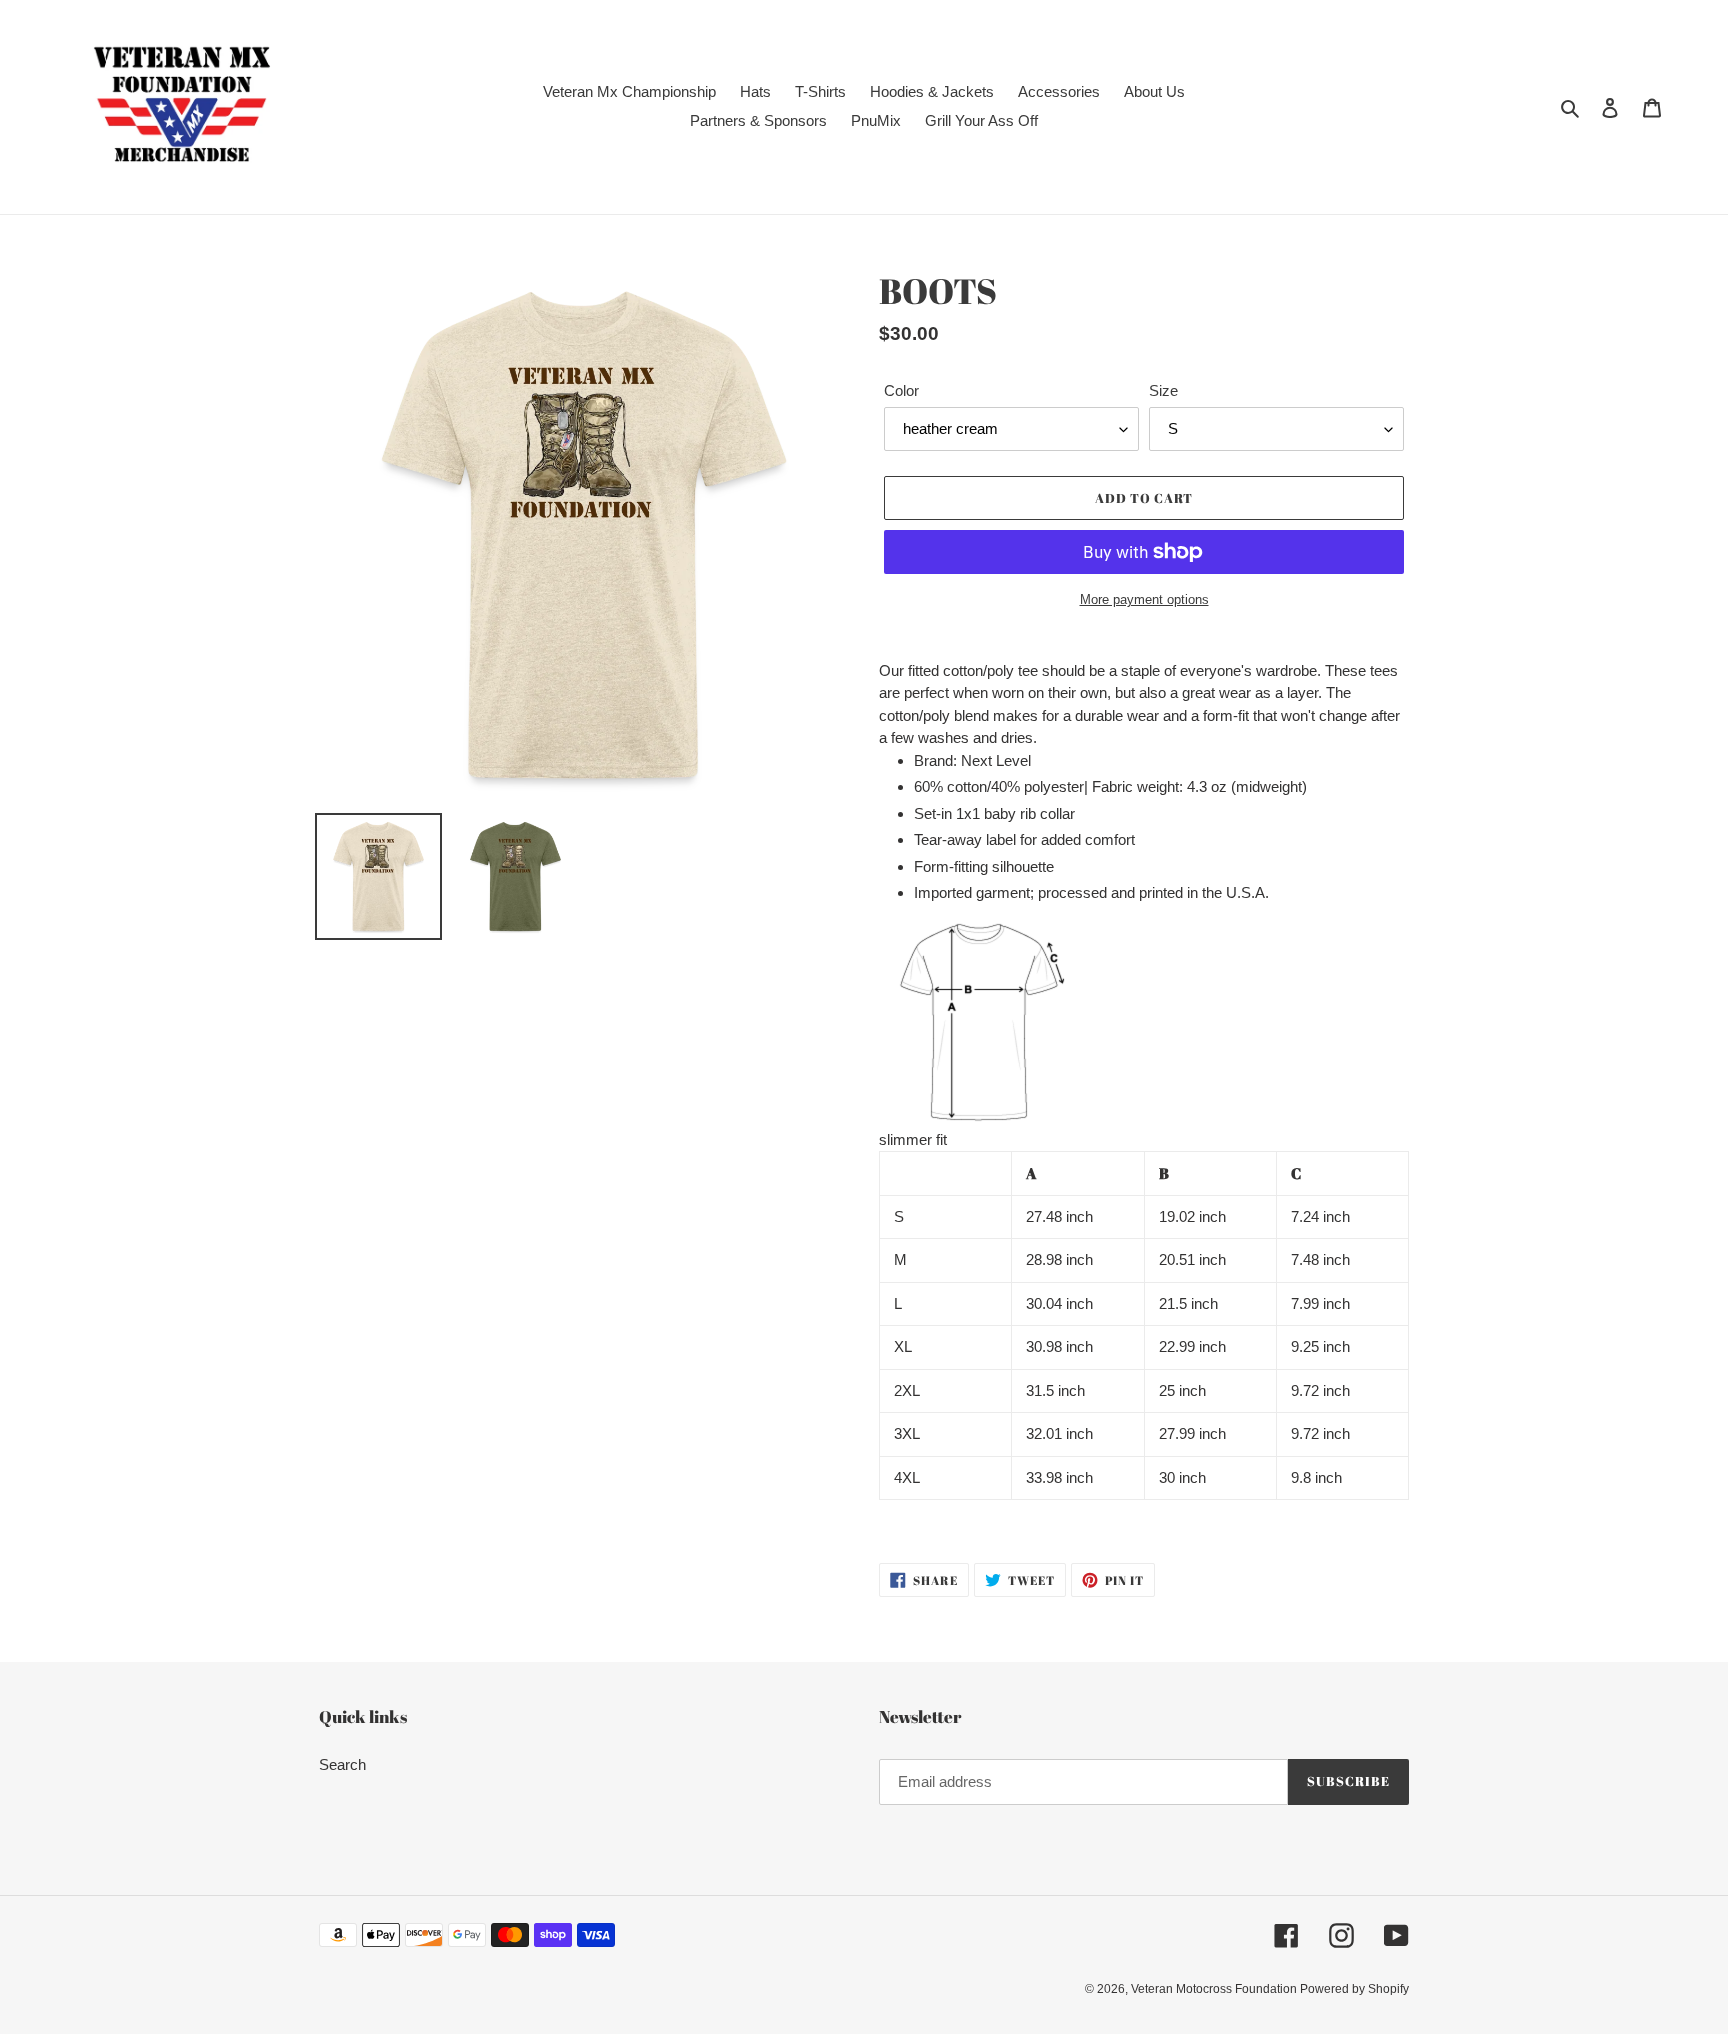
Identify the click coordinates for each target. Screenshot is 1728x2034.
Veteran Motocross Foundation (1215, 1989)
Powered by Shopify (1354, 1989)
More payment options (1144, 599)
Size (1163, 390)
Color (901, 390)
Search (342, 1764)
